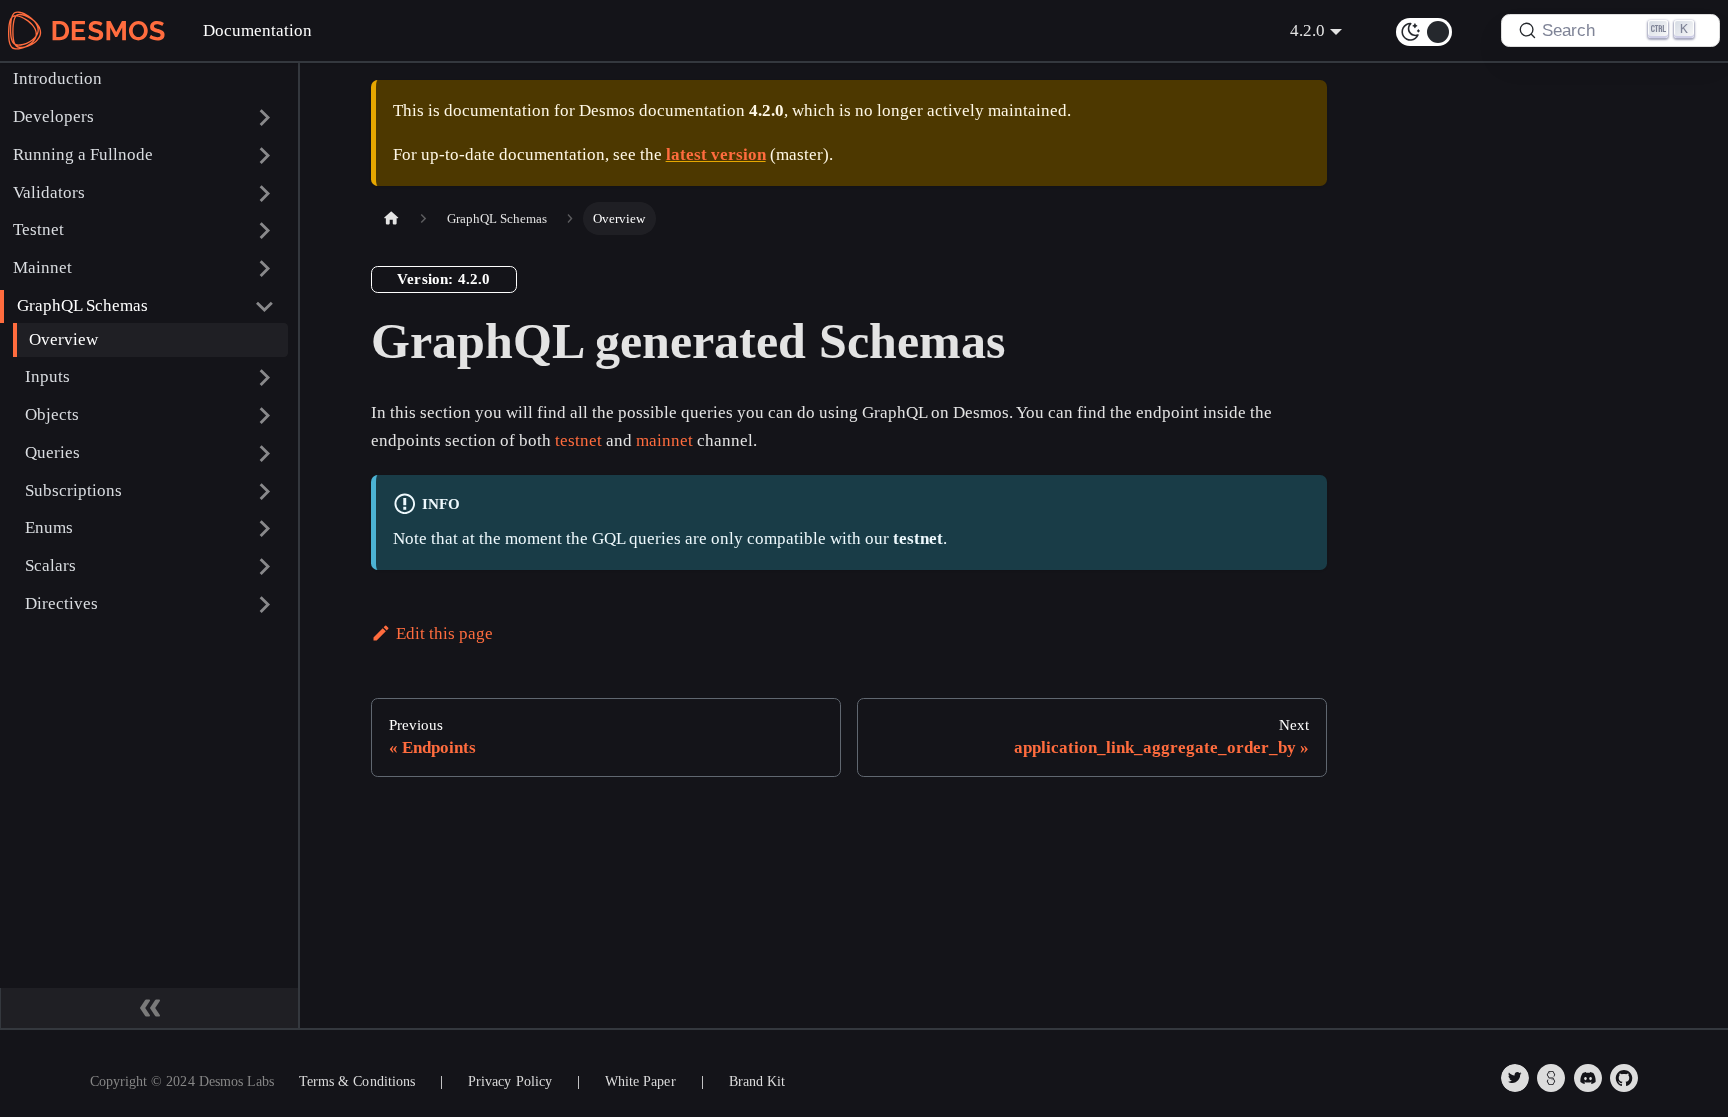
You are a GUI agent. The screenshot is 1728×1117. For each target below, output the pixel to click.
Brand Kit (757, 1081)
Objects (52, 414)
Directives (61, 603)
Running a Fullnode (83, 154)
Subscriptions (73, 490)
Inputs (47, 376)
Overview (63, 339)
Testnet (38, 229)
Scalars (50, 565)
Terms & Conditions (357, 1081)
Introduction (57, 78)
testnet (578, 440)
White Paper (640, 1081)
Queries (52, 452)
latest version (716, 154)
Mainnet (42, 267)
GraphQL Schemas (82, 305)
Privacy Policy (510, 1081)
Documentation (257, 30)
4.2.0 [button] (1307, 30)
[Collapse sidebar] (150, 1008)
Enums (49, 527)
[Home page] (391, 218)
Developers (53, 116)
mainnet (664, 440)
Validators (49, 192)
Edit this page (444, 633)
